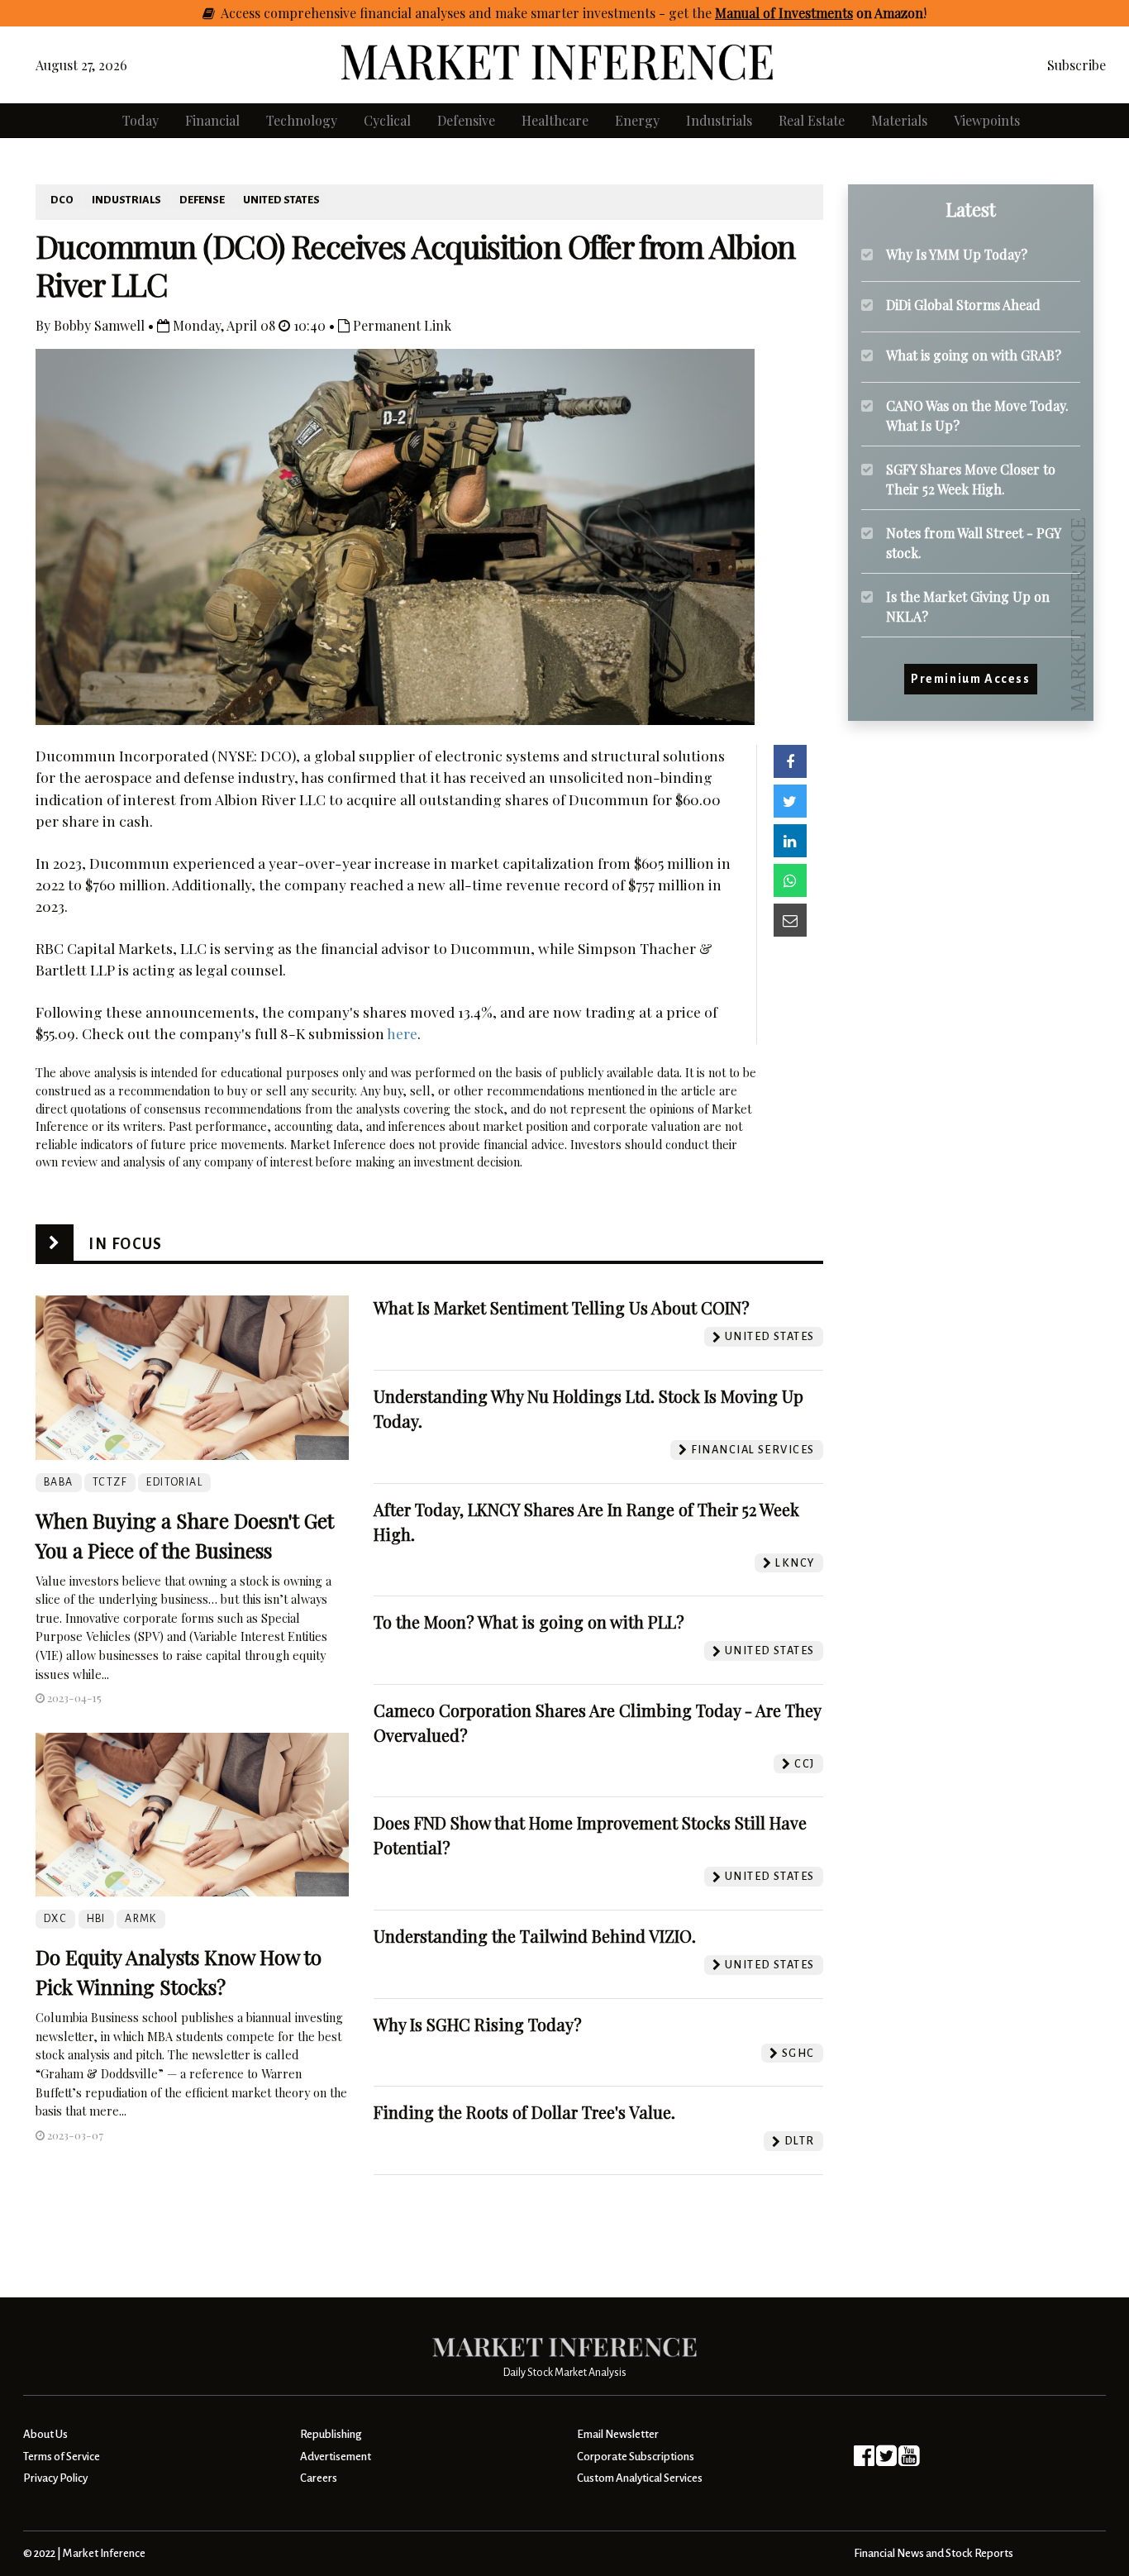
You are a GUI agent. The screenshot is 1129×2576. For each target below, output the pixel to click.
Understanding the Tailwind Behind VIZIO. (535, 1936)
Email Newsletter (618, 2434)
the (807, 13)
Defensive (466, 120)
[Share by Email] (790, 920)
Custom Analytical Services (640, 2478)
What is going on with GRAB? (974, 355)
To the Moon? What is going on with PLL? (529, 1622)
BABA (59, 1482)
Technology (302, 120)
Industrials (719, 120)
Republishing (331, 2434)
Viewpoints (987, 120)
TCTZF (110, 1482)
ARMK (141, 1919)
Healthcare (555, 120)
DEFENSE (202, 200)
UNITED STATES (281, 200)
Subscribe (1077, 65)
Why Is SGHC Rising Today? (478, 2024)
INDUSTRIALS (126, 200)
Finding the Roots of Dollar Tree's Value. (524, 2112)
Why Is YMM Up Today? (957, 254)
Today (141, 120)
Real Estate (812, 120)
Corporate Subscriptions (636, 2457)
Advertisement (336, 2457)
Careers (319, 2478)
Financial (212, 120)
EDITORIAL (174, 1482)
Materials (899, 120)
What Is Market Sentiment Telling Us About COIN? (562, 1307)
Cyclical (387, 120)
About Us (45, 2434)
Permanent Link (400, 325)
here (402, 1033)
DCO (62, 200)
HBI (96, 1919)
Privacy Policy (55, 2478)
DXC (55, 1919)
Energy (637, 120)
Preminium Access (971, 680)
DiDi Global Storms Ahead (963, 305)
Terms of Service (62, 2457)
